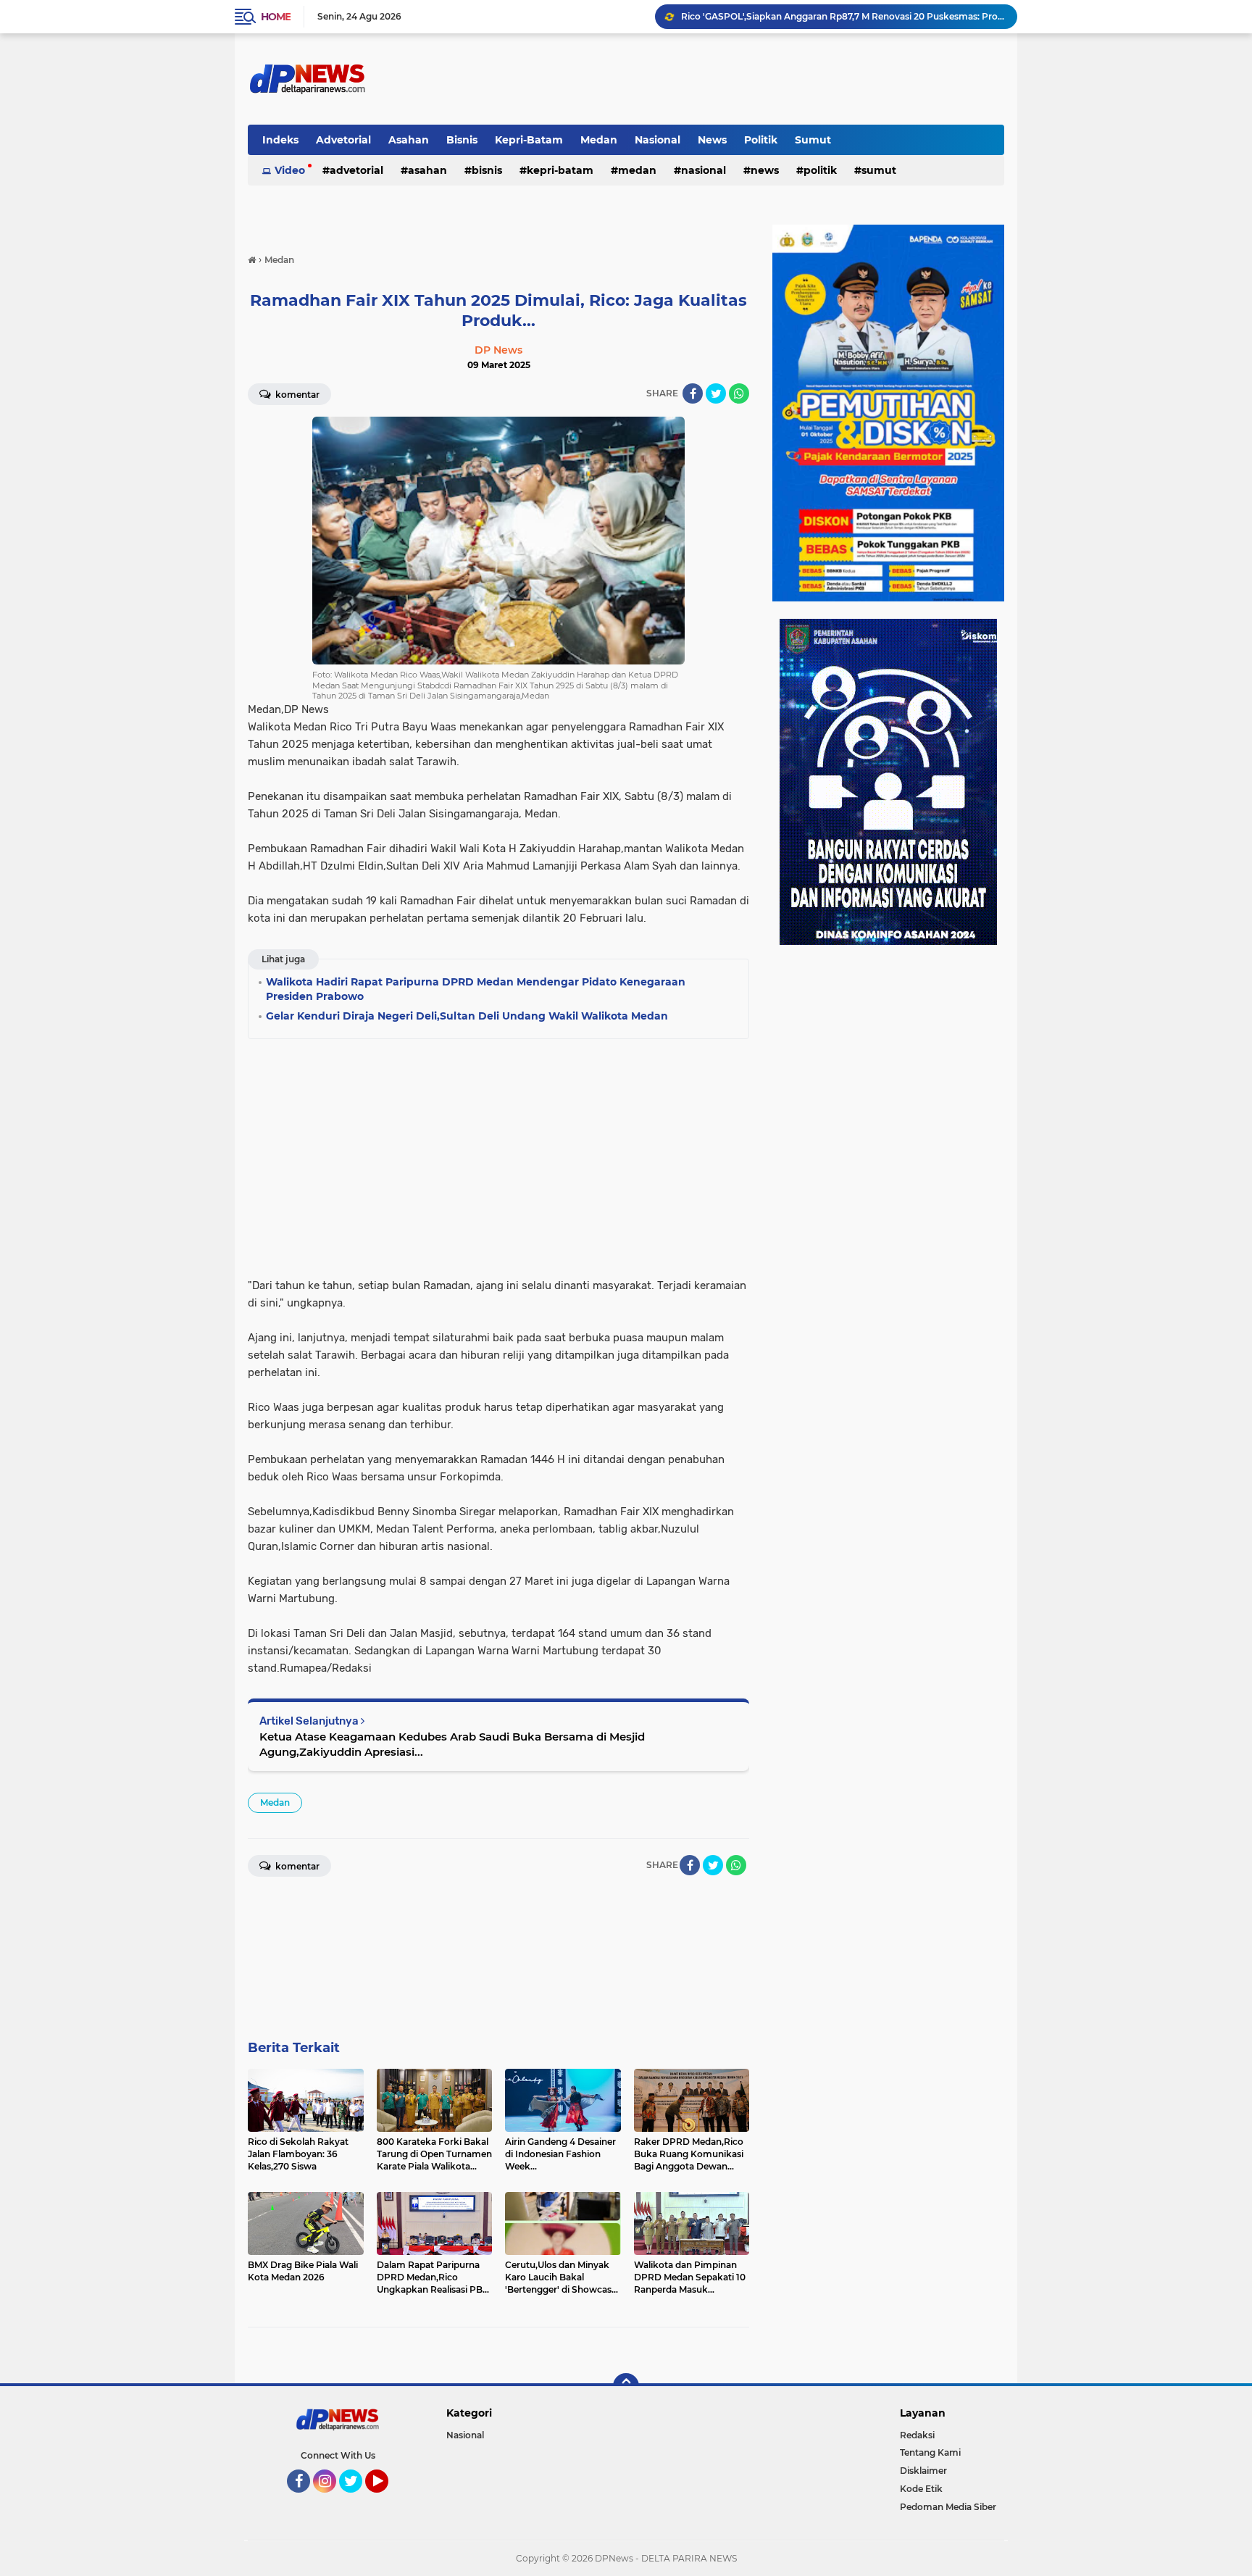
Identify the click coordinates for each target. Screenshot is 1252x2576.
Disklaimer (923, 2471)
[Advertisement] (498, 1154)
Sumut (813, 140)
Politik (761, 140)
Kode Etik (921, 2489)
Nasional (658, 140)
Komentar (296, 395)
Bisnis (462, 140)
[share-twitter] (716, 393)
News (712, 140)
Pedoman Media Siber (948, 2507)
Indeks (280, 140)
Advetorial (343, 140)
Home (276, 17)
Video (290, 170)
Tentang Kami (930, 2452)
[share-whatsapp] (739, 393)
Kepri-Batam (529, 140)
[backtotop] (626, 2386)
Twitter (357, 2499)
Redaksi (917, 2435)
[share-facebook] (693, 393)
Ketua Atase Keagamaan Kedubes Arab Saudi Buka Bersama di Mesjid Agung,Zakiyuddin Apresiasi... (452, 1744)
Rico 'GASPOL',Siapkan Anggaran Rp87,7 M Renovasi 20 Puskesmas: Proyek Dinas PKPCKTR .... (843, 16)
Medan (599, 140)
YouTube (387, 2499)
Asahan (409, 140)
